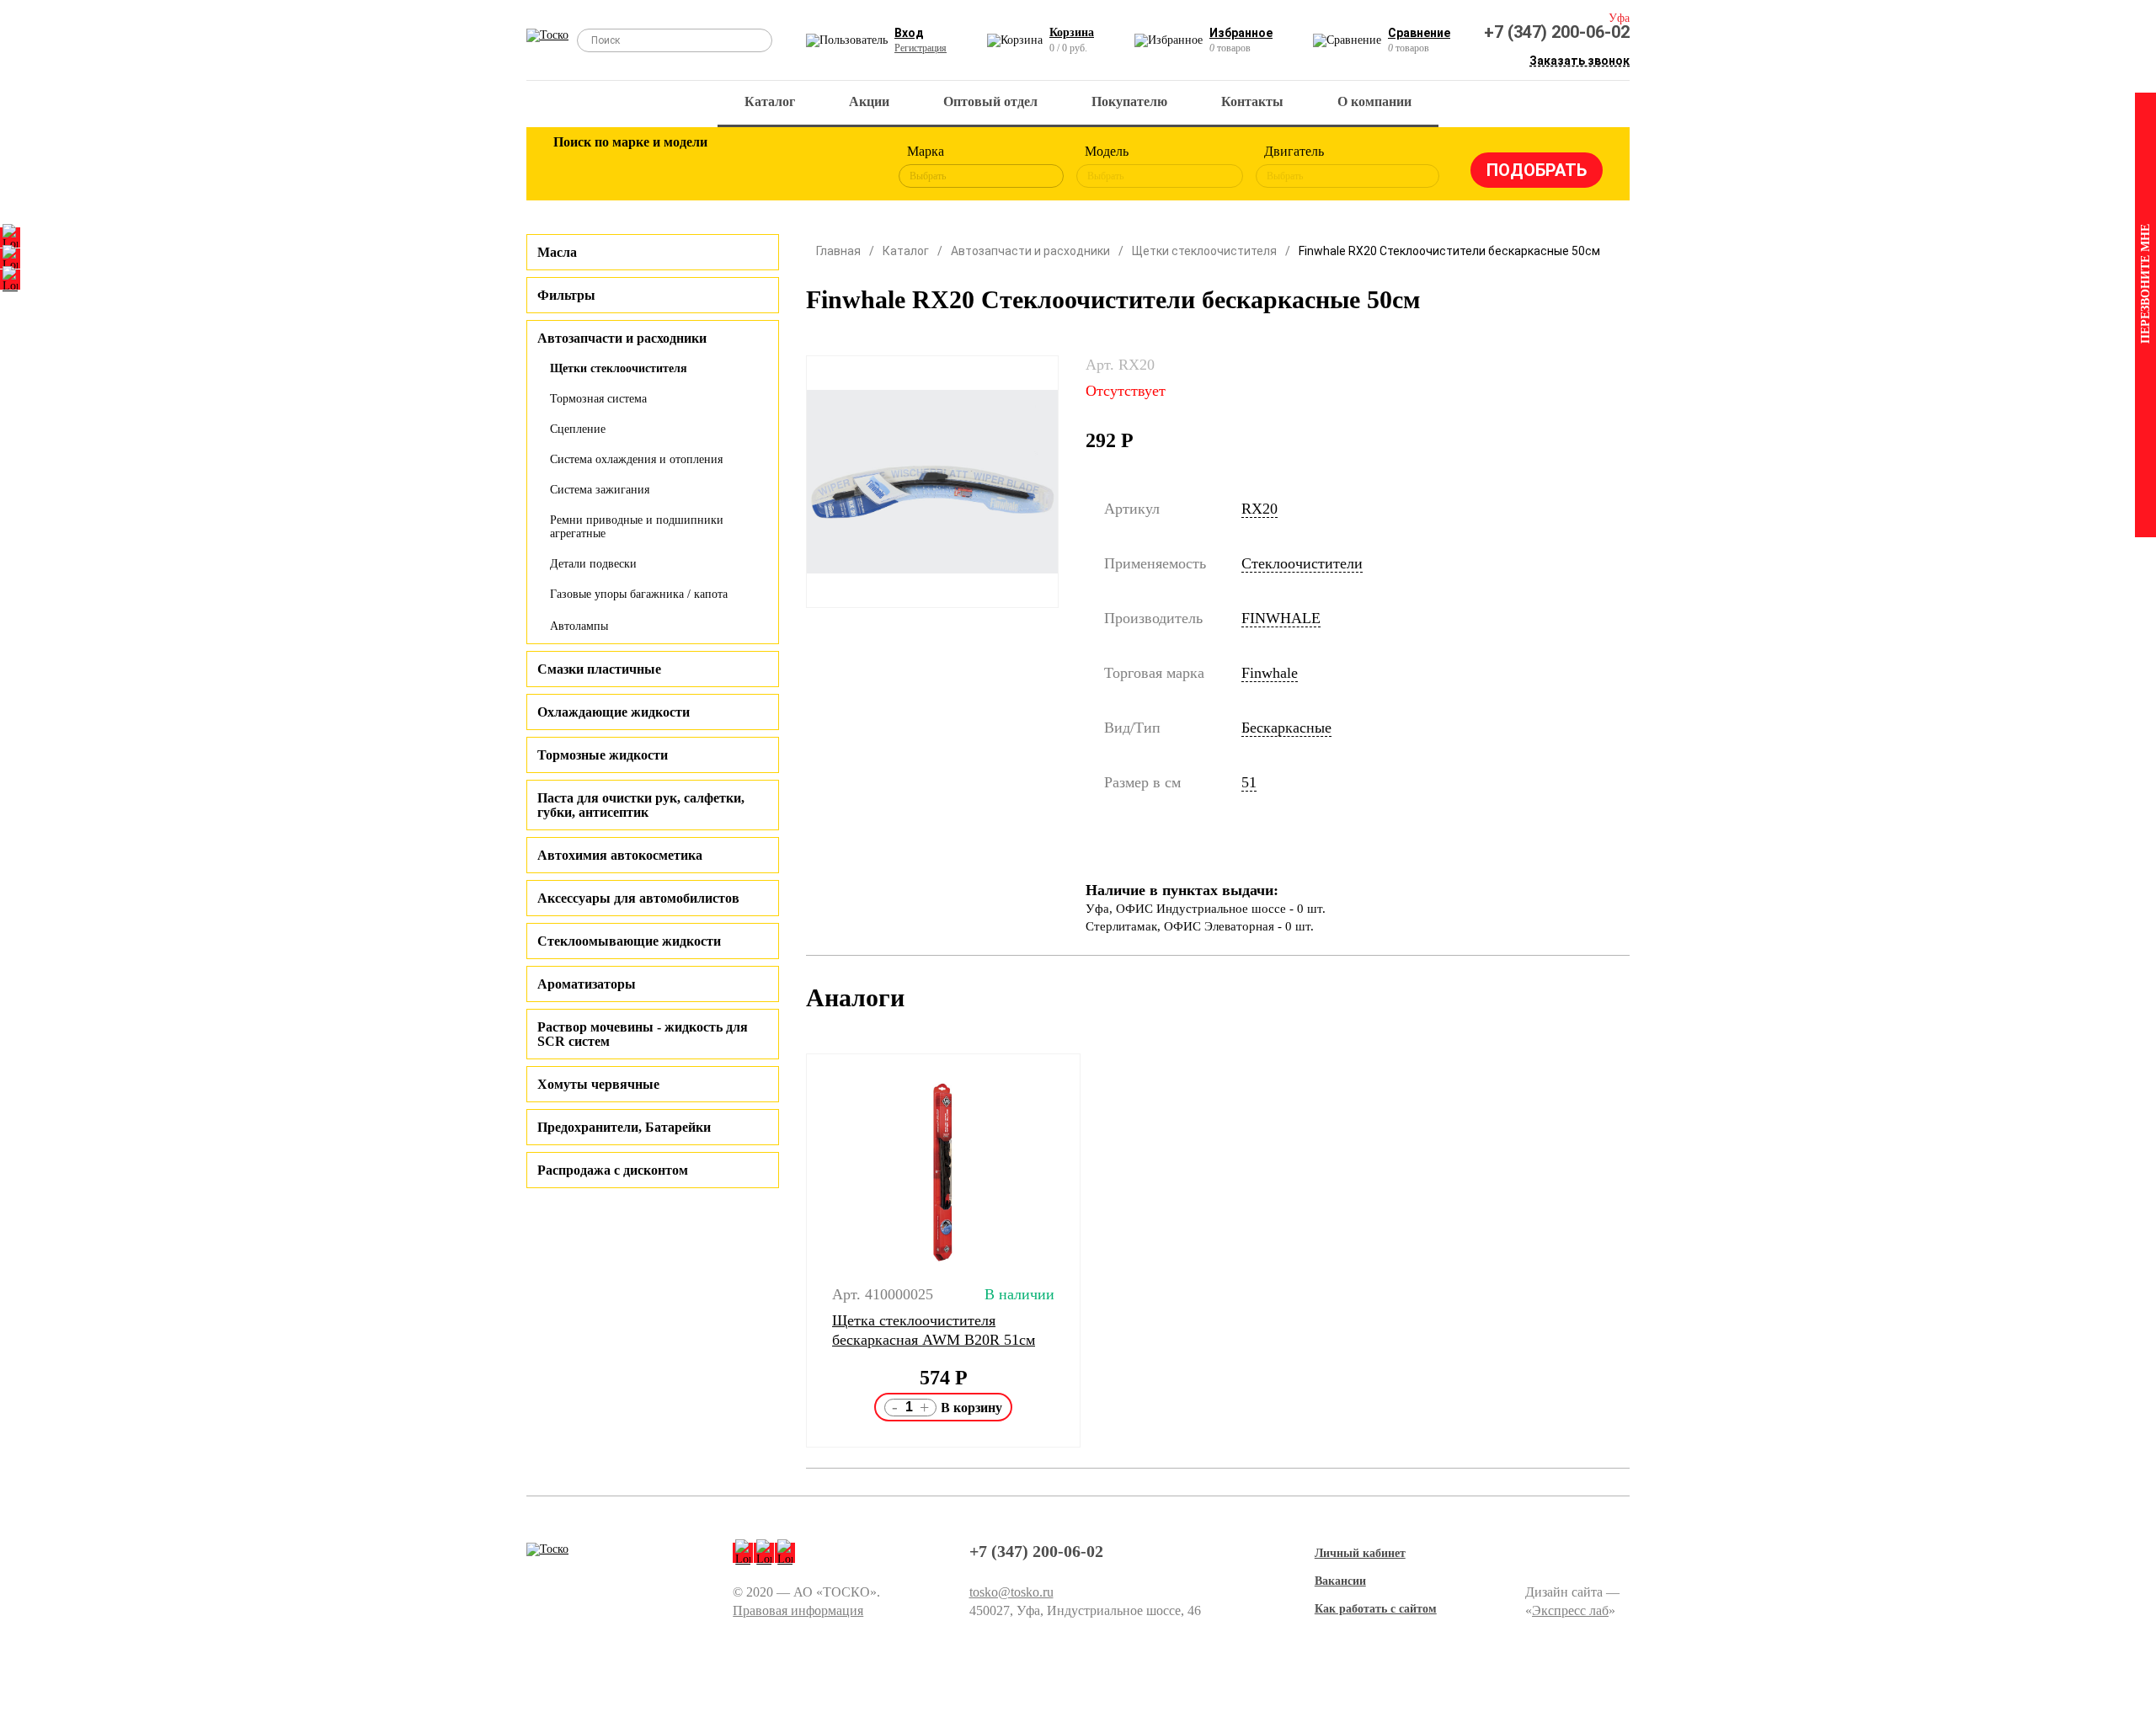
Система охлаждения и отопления (636, 459)
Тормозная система (598, 399)
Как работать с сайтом (1376, 1609)
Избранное (1241, 33)
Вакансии (1340, 1581)
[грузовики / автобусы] (684, 167)
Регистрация (921, 48)
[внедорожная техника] (793, 167)
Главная (838, 251)
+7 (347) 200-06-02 (1557, 32)
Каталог (770, 101)
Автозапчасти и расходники (1030, 251)
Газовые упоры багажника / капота (639, 594)
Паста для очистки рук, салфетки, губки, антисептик (641, 805)
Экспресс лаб (1570, 1610)
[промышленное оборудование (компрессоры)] (848, 167)
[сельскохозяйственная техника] (739, 167)
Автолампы (579, 626)
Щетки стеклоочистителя (619, 368)
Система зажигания (600, 490)
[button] (795, 1250)
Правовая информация (798, 1610)
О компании (1374, 101)
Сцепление (578, 429)
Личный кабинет (1360, 1553)
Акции (869, 101)
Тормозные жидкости (603, 755)
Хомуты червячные (598, 1084)
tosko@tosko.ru (1011, 1592)
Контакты (1252, 101)
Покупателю (1129, 101)
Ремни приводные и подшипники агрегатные (637, 527)
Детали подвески (593, 564)
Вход (909, 33)
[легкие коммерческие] (629, 167)
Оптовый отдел (990, 101)
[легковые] (574, 167)
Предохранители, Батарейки (624, 1127)
